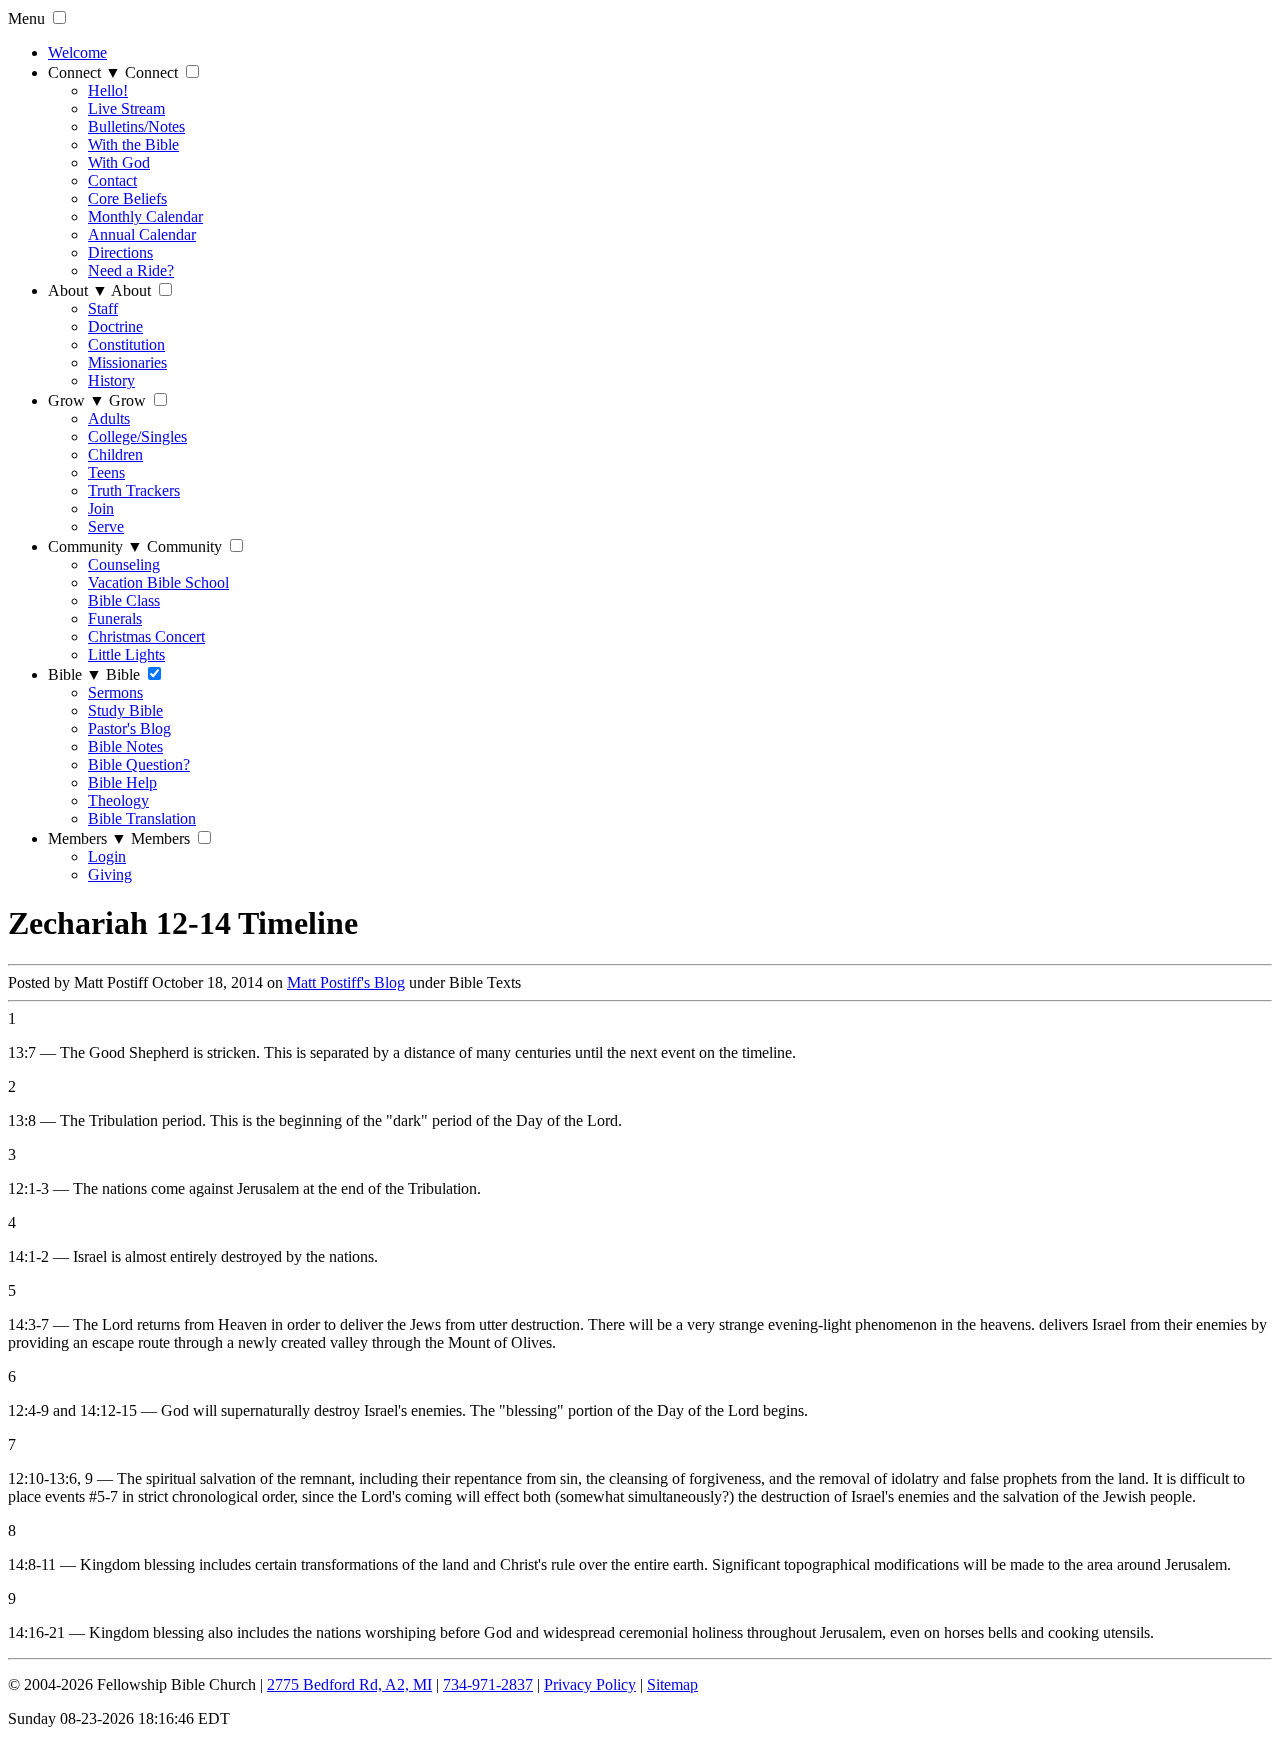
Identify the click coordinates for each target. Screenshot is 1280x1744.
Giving (110, 874)
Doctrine (115, 326)
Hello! (108, 90)
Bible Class (124, 600)
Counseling (124, 564)
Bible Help (122, 782)
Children (115, 454)
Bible (75, 674)
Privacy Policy (590, 1684)
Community (95, 546)
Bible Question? (139, 764)
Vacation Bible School (158, 582)
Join (101, 508)
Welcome (77, 52)
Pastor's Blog (129, 728)
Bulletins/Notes (136, 126)
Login (107, 856)
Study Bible (125, 710)
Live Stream (126, 108)
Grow (76, 400)
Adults (109, 418)
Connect (84, 72)
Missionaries (127, 362)
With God (119, 162)
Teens (106, 472)
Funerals (115, 618)
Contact (112, 180)
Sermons (115, 692)
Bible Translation (142, 818)
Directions (120, 252)
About (78, 290)
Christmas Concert (146, 636)
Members (87, 838)
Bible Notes (125, 746)
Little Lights (126, 654)
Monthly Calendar (145, 216)
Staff (103, 308)
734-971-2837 (488, 1684)
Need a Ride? (131, 270)
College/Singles (137, 436)
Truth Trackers (134, 490)
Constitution (126, 344)
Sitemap (672, 1684)
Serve (106, 526)
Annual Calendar (142, 234)
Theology (118, 800)
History (111, 380)
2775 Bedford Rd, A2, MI (349, 1684)
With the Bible (133, 144)
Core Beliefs (127, 198)
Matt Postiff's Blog (346, 982)
